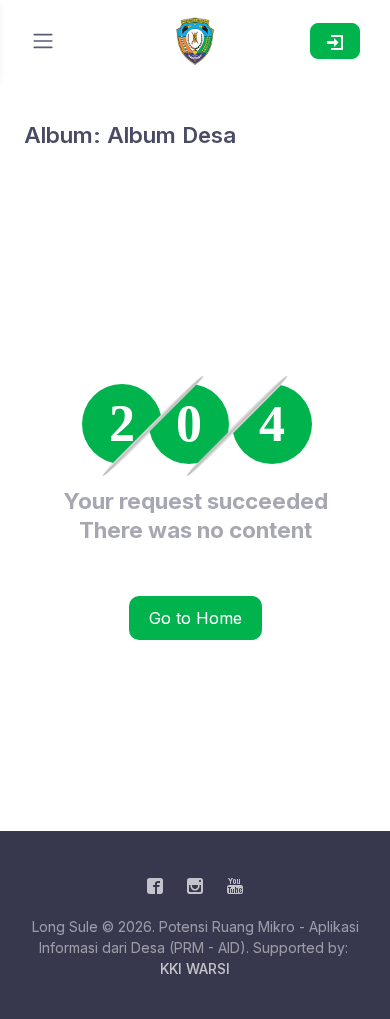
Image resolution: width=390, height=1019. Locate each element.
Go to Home (195, 618)
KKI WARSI (195, 968)
